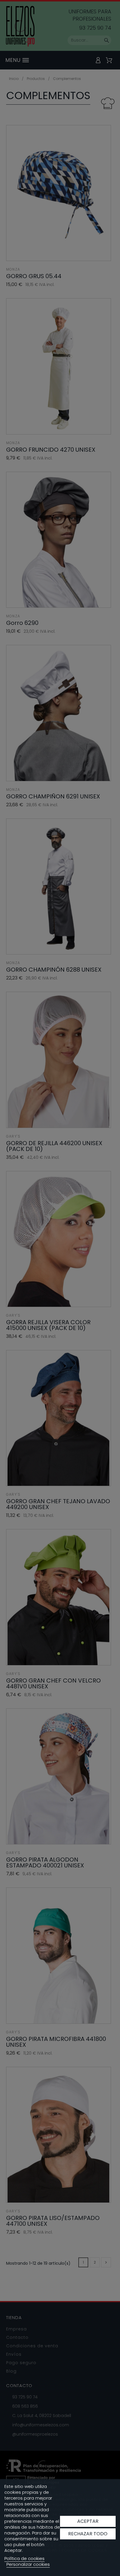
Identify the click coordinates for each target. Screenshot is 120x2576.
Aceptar (88, 2521)
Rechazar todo (88, 2534)
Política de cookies (24, 2558)
